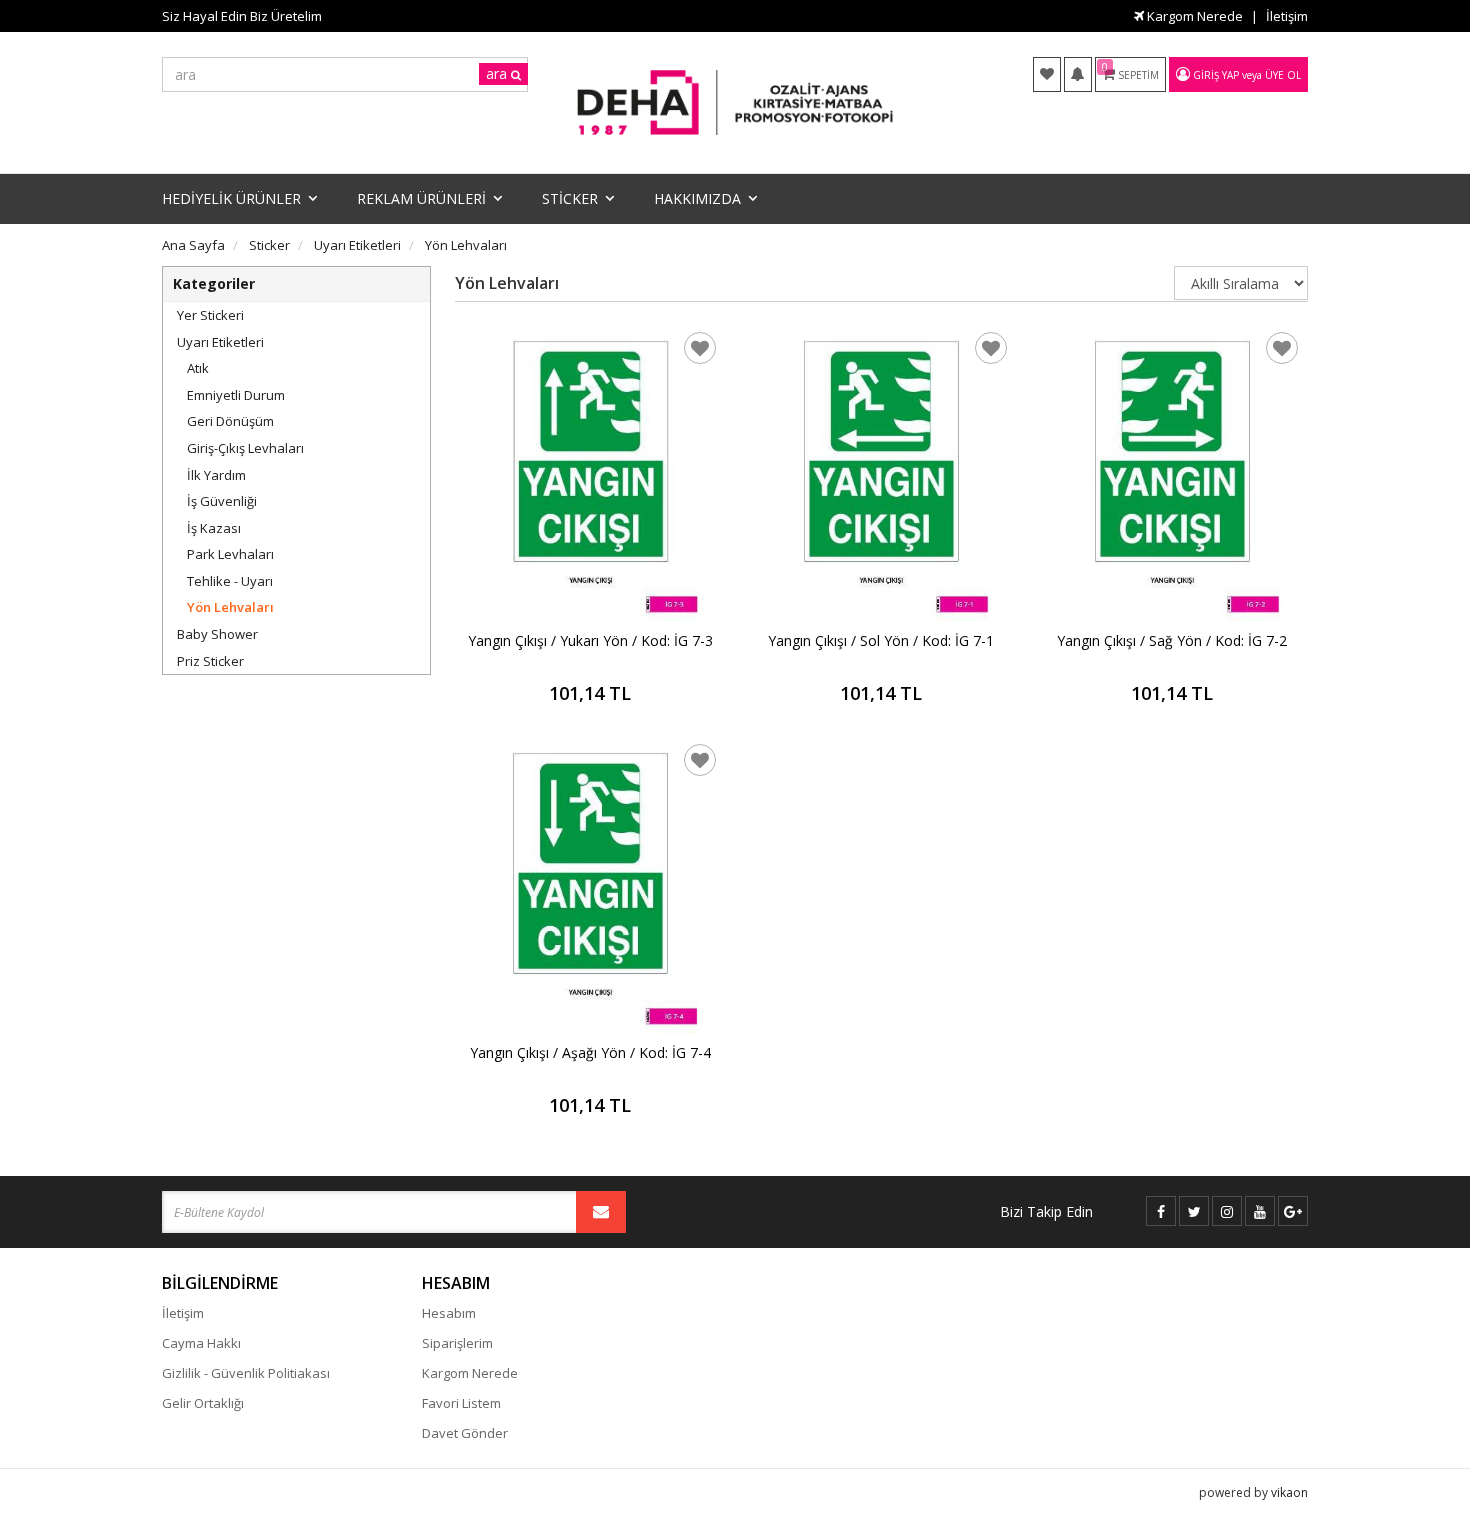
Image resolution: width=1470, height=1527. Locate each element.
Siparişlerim (457, 1343)
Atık (198, 368)
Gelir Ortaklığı (203, 1403)
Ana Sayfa (193, 245)
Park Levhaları (230, 554)
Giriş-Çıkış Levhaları (245, 448)
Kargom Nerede (1193, 16)
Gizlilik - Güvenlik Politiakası (246, 1373)
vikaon (1289, 1492)
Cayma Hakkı (201, 1343)
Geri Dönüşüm (230, 421)
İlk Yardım (216, 475)
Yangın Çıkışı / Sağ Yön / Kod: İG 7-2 (1172, 640)
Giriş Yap (1216, 75)
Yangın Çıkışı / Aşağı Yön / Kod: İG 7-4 (590, 1052)
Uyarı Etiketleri (220, 342)
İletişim (1287, 16)
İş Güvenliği (222, 501)
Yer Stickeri (210, 315)
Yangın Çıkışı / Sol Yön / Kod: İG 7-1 (881, 640)
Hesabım (449, 1313)
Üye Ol (1283, 75)
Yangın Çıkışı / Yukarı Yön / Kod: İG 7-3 (590, 640)
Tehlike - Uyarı (230, 581)
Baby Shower (217, 634)
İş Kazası (214, 528)
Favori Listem (461, 1403)
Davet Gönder (465, 1433)
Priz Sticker (210, 661)
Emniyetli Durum (236, 395)
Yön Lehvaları (230, 607)
